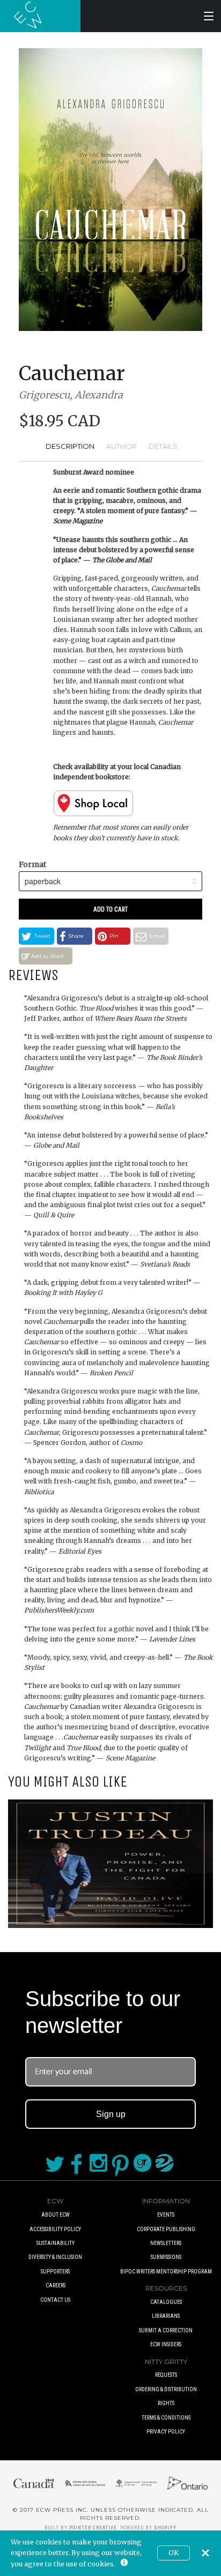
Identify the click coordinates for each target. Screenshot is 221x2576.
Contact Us (55, 2300)
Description (70, 446)
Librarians (166, 2316)
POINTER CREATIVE (93, 2528)
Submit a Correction (166, 2330)
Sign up (111, 2114)
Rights (166, 2403)
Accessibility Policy (55, 2229)
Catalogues (166, 2302)
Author (121, 446)
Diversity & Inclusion (55, 2257)
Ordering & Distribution (166, 2389)
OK (174, 2553)
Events (166, 2215)
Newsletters (166, 2243)
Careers (56, 2285)
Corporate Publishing (166, 2229)
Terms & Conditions (166, 2418)
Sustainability (56, 2243)
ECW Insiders (166, 2344)
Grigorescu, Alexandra (71, 395)
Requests (166, 2375)
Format (32, 864)
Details (163, 446)
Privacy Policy (166, 2432)
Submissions (166, 2257)
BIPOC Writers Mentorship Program (166, 2272)
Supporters (55, 2272)
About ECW (56, 2215)
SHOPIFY (165, 2528)
